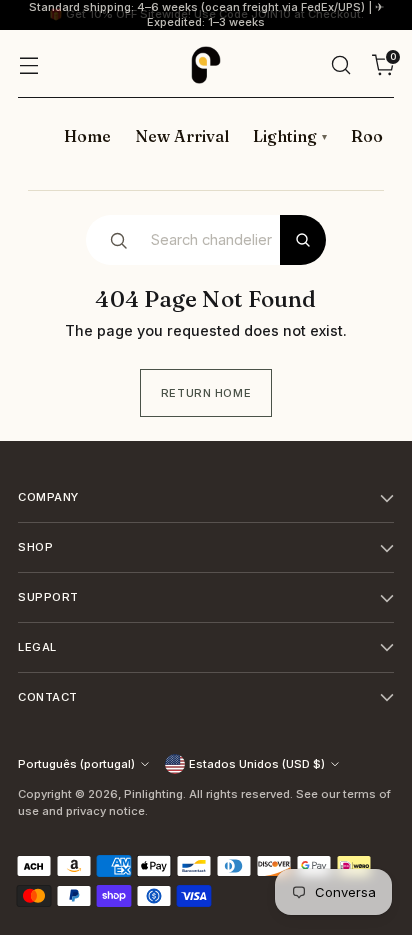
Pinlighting (153, 794)
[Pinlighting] (206, 65)
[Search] (303, 240)
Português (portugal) (76, 764)
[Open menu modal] (28, 64)
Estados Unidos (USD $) (257, 764)
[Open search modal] (340, 64)
